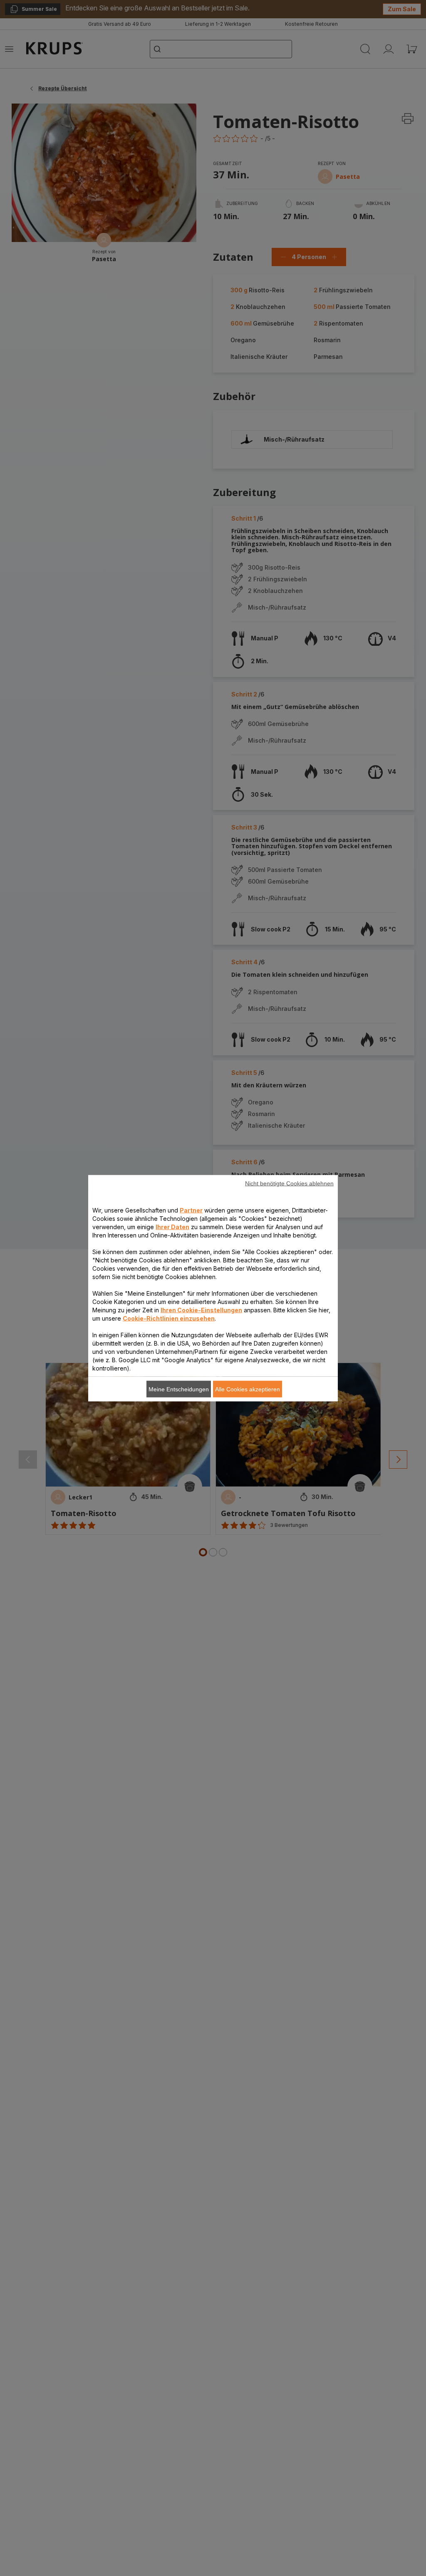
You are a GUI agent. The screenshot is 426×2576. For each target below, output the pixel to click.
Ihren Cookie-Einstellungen (201, 1310)
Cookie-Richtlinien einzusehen (169, 1318)
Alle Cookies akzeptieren (248, 1389)
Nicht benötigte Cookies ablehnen (289, 1183)
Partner (191, 1210)
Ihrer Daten (172, 1226)
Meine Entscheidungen (179, 1389)
